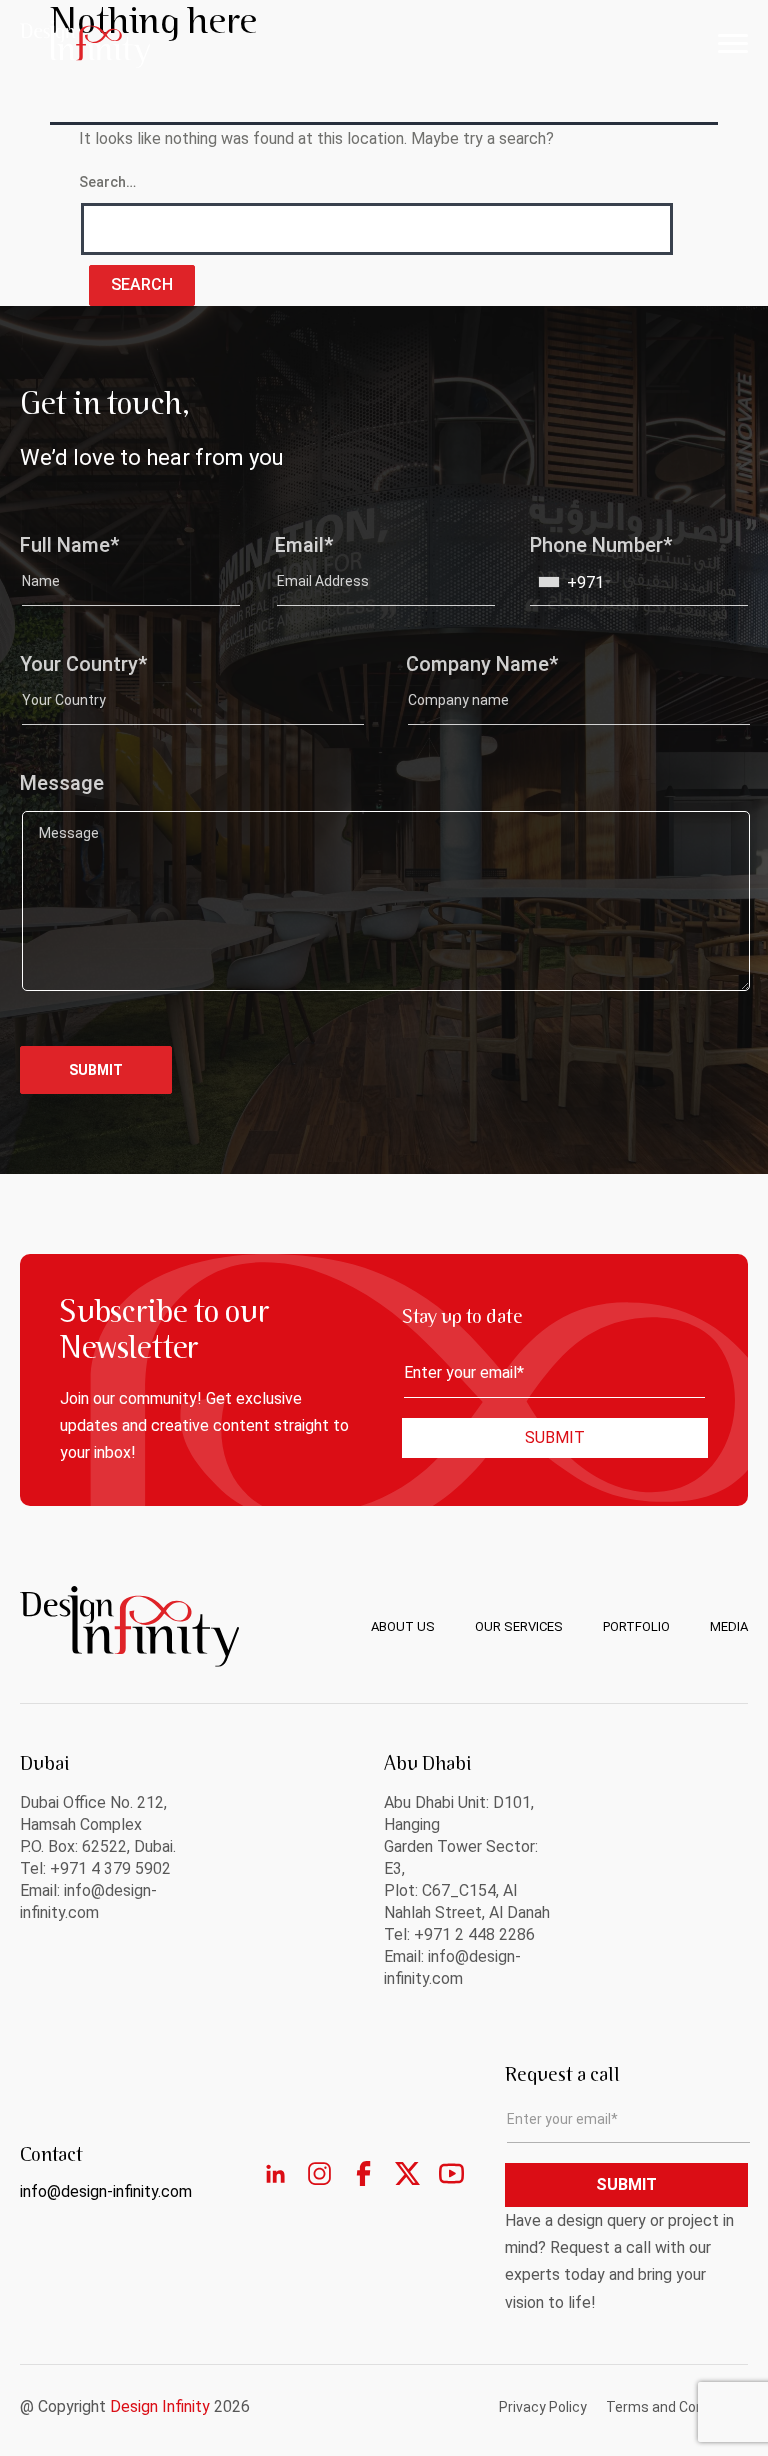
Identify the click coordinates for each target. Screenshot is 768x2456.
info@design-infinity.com (106, 2191)
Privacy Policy (543, 2407)
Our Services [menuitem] (519, 1626)
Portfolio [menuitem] (636, 1626)
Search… (107, 182)
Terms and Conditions (677, 2407)
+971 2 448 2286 (474, 1934)
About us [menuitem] (403, 1626)
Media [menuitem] (729, 1626)
